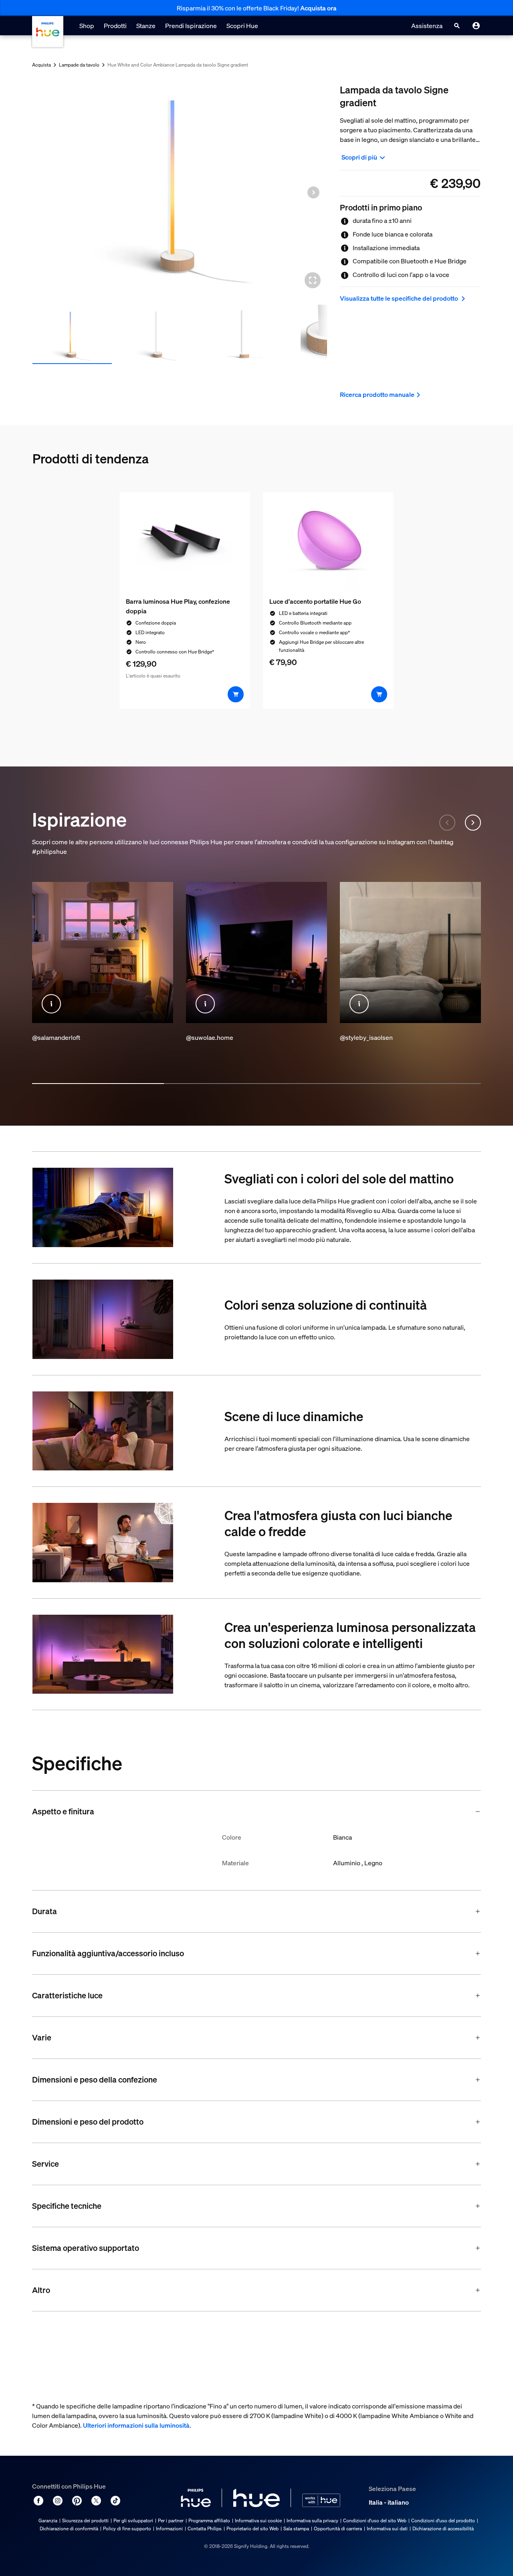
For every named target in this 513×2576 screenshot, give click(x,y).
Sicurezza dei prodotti (85, 2520)
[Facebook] (38, 2501)
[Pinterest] (77, 2501)
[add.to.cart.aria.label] (236, 694)
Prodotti (115, 26)
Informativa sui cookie (258, 2520)
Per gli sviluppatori (133, 2520)
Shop (87, 26)
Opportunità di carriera (338, 2528)
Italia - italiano (389, 2502)
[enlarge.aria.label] (313, 280)
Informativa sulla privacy (312, 2520)
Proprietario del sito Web (252, 2528)
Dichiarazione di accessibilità (443, 2528)
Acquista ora (318, 8)
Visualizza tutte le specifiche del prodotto (400, 298)
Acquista (41, 65)
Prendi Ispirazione (191, 26)
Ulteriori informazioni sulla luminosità (136, 2425)
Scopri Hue (242, 26)
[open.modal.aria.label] (51, 1004)
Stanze (146, 26)
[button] (313, 192)
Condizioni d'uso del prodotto (443, 2520)
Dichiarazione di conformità (69, 2528)
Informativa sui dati (387, 2528)
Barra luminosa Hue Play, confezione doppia (178, 606)
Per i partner (171, 2520)
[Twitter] (96, 2501)
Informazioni (169, 2528)
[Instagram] (58, 2501)
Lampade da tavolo (79, 65)
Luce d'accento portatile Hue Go (315, 601)
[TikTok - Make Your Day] (115, 2501)
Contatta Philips (205, 2528)
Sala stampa (296, 2528)
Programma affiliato (209, 2520)
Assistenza (427, 26)
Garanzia (48, 2520)
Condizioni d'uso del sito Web (375, 2520)
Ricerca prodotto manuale (377, 394)
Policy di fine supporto (127, 2528)
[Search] (457, 26)
